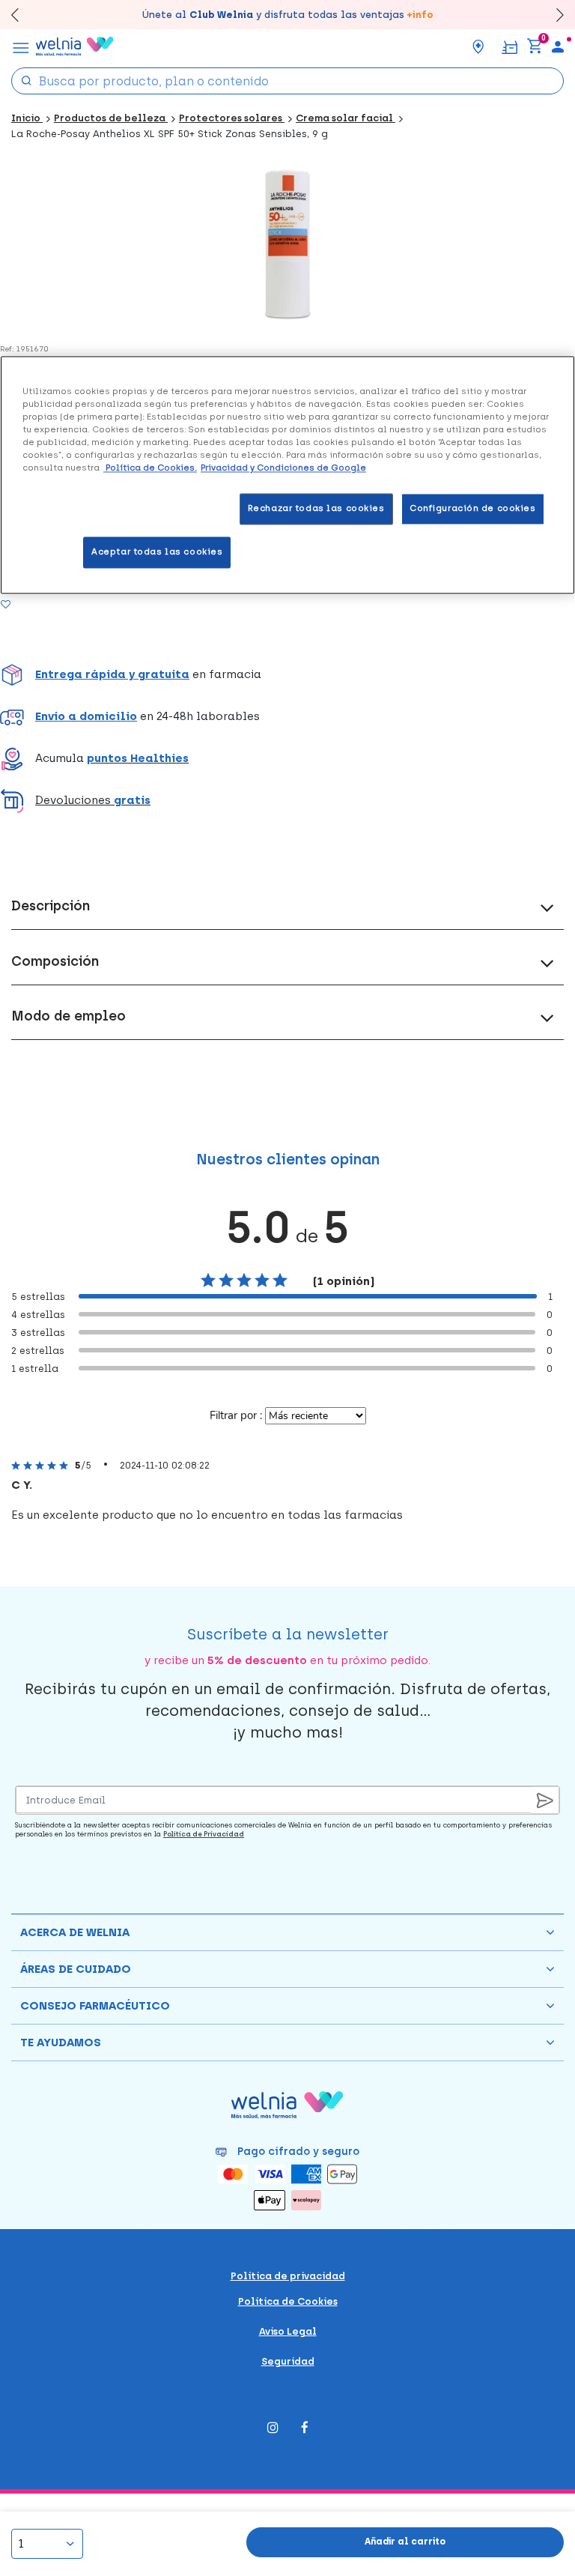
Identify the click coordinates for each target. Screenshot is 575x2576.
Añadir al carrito (405, 2542)
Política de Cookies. (150, 468)
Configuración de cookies (473, 509)
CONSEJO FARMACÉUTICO (95, 2006)
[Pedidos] (509, 46)
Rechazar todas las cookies (316, 509)
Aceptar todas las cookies (157, 552)
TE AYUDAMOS (61, 2043)
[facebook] (305, 2429)
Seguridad (288, 2361)
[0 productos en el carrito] (535, 46)
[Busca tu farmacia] (478, 46)
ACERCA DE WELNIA (75, 1932)
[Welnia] (75, 46)
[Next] (553, 15)
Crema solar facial (346, 118)
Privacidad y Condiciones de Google (283, 468)
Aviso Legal (288, 2331)
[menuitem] (558, 46)
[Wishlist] (24, 604)
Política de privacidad (288, 2276)
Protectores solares (232, 118)
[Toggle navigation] (21, 46)
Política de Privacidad (204, 1834)
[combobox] (287, 81)
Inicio (27, 118)
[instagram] (273, 2429)
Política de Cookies (288, 2301)
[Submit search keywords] (26, 80)
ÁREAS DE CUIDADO (76, 1969)
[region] (287, 475)
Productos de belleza (111, 118)
